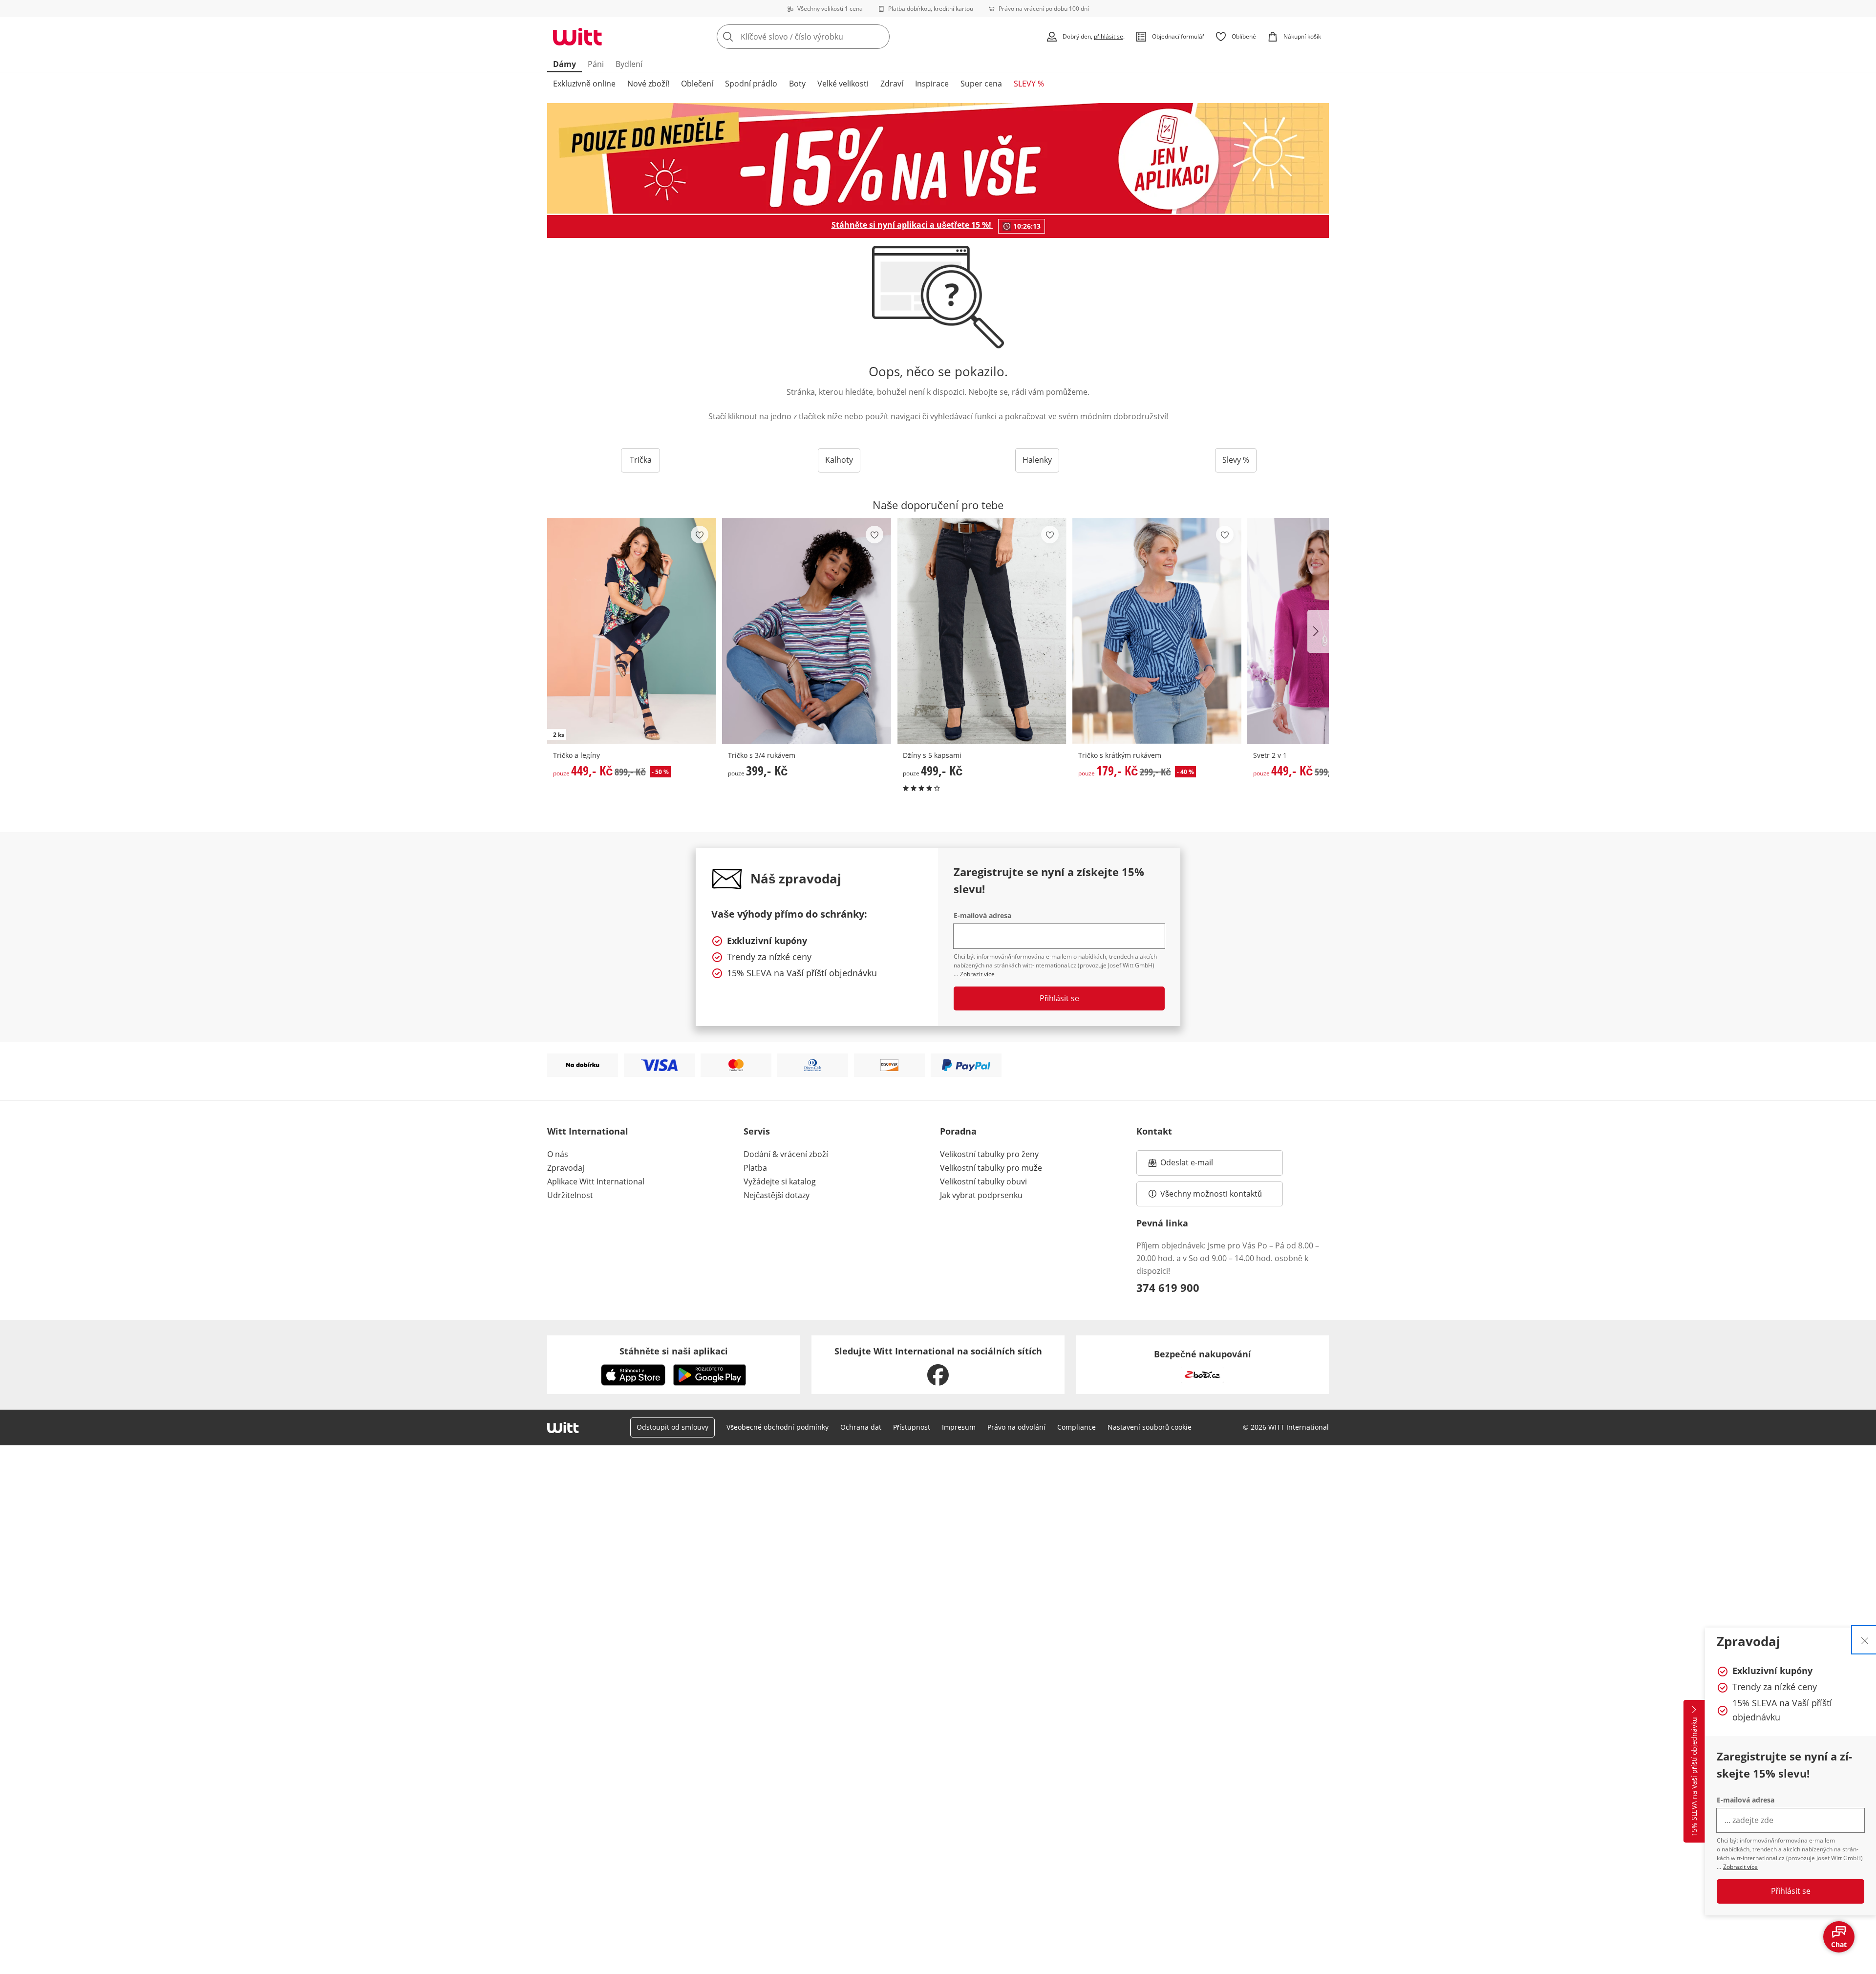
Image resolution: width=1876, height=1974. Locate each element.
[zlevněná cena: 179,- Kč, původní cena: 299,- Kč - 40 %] (1157, 631)
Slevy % (1236, 460)
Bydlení (629, 64)
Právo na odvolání (1016, 1427)
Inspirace (932, 84)
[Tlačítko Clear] (879, 37)
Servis (757, 1131)
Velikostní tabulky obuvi (983, 1181)
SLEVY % (1029, 84)
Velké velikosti (843, 84)
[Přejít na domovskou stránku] (577, 37)
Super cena (981, 84)
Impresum (959, 1427)
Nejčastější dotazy (777, 1195)
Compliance (1077, 1427)
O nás (558, 1154)
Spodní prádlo (751, 84)
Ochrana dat (861, 1427)
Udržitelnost (570, 1195)
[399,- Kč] (807, 631)
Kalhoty (839, 460)
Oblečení (697, 84)
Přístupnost (912, 1427)
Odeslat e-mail (1199, 1165)
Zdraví (892, 84)
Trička (641, 460)
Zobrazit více (1740, 1867)
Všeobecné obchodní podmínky (778, 1427)
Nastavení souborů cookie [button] (1150, 1427)
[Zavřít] (1865, 1640)
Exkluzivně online (584, 84)
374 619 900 (1168, 1287)
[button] (1318, 631)
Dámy (565, 64)
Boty (797, 84)
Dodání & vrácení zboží (786, 1154)
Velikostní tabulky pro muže (991, 1168)
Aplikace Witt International (596, 1181)
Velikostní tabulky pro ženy (989, 1154)
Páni (596, 64)
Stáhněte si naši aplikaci (674, 1351)
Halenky (1037, 460)
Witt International (588, 1131)
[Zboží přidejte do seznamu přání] (700, 535)
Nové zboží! (648, 84)
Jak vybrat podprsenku (981, 1195)
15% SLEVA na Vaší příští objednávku (1694, 1777)
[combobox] (825, 37)
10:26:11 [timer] (1027, 226)
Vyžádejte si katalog (780, 1181)
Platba (755, 1168)
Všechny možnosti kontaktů (1211, 1194)
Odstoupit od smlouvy (672, 1427)
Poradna (958, 1131)
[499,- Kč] (981, 631)
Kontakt (1154, 1131)
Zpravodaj (566, 1168)
